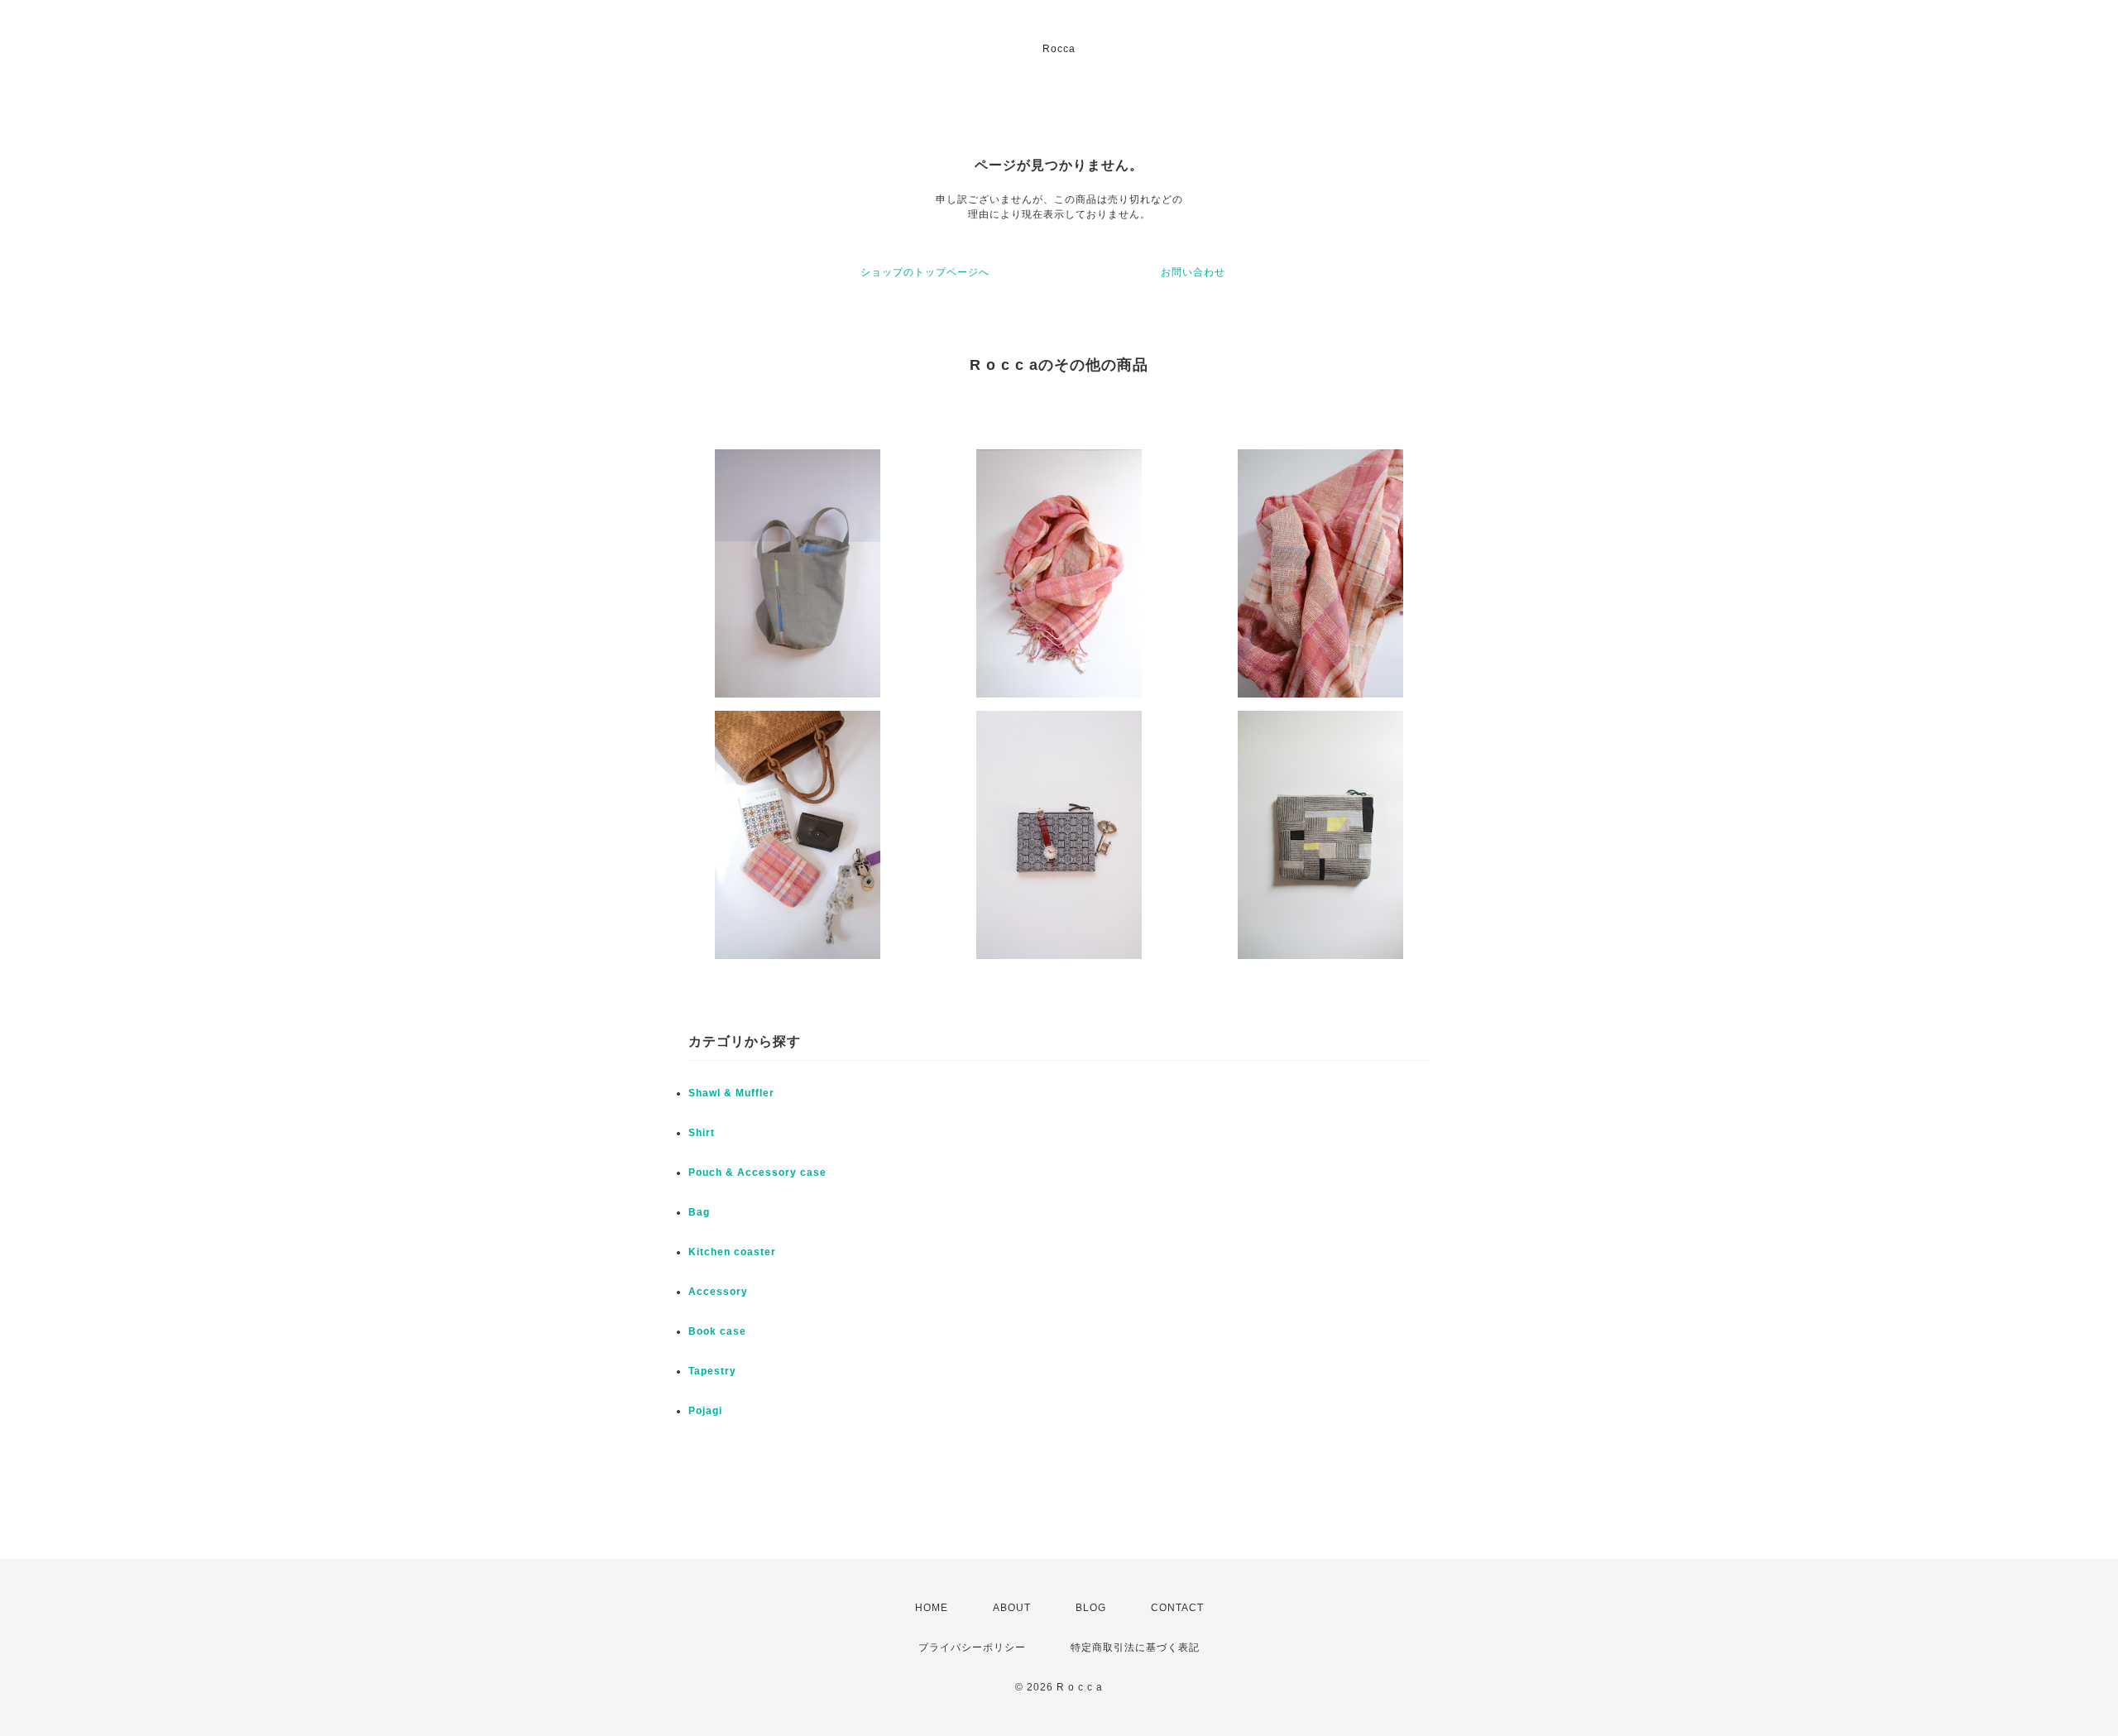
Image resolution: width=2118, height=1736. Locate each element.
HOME (932, 1608)
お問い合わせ (1193, 272)
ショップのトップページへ (925, 272)
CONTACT (1177, 1608)
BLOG (1091, 1608)
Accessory (718, 1292)
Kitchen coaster (732, 1252)
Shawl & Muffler (731, 1093)
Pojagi (705, 1411)
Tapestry (712, 1371)
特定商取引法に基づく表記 (1135, 1647)
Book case (717, 1331)
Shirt (702, 1133)
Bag (699, 1212)
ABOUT (1012, 1608)
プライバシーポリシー (972, 1647)
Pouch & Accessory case (759, 1173)
